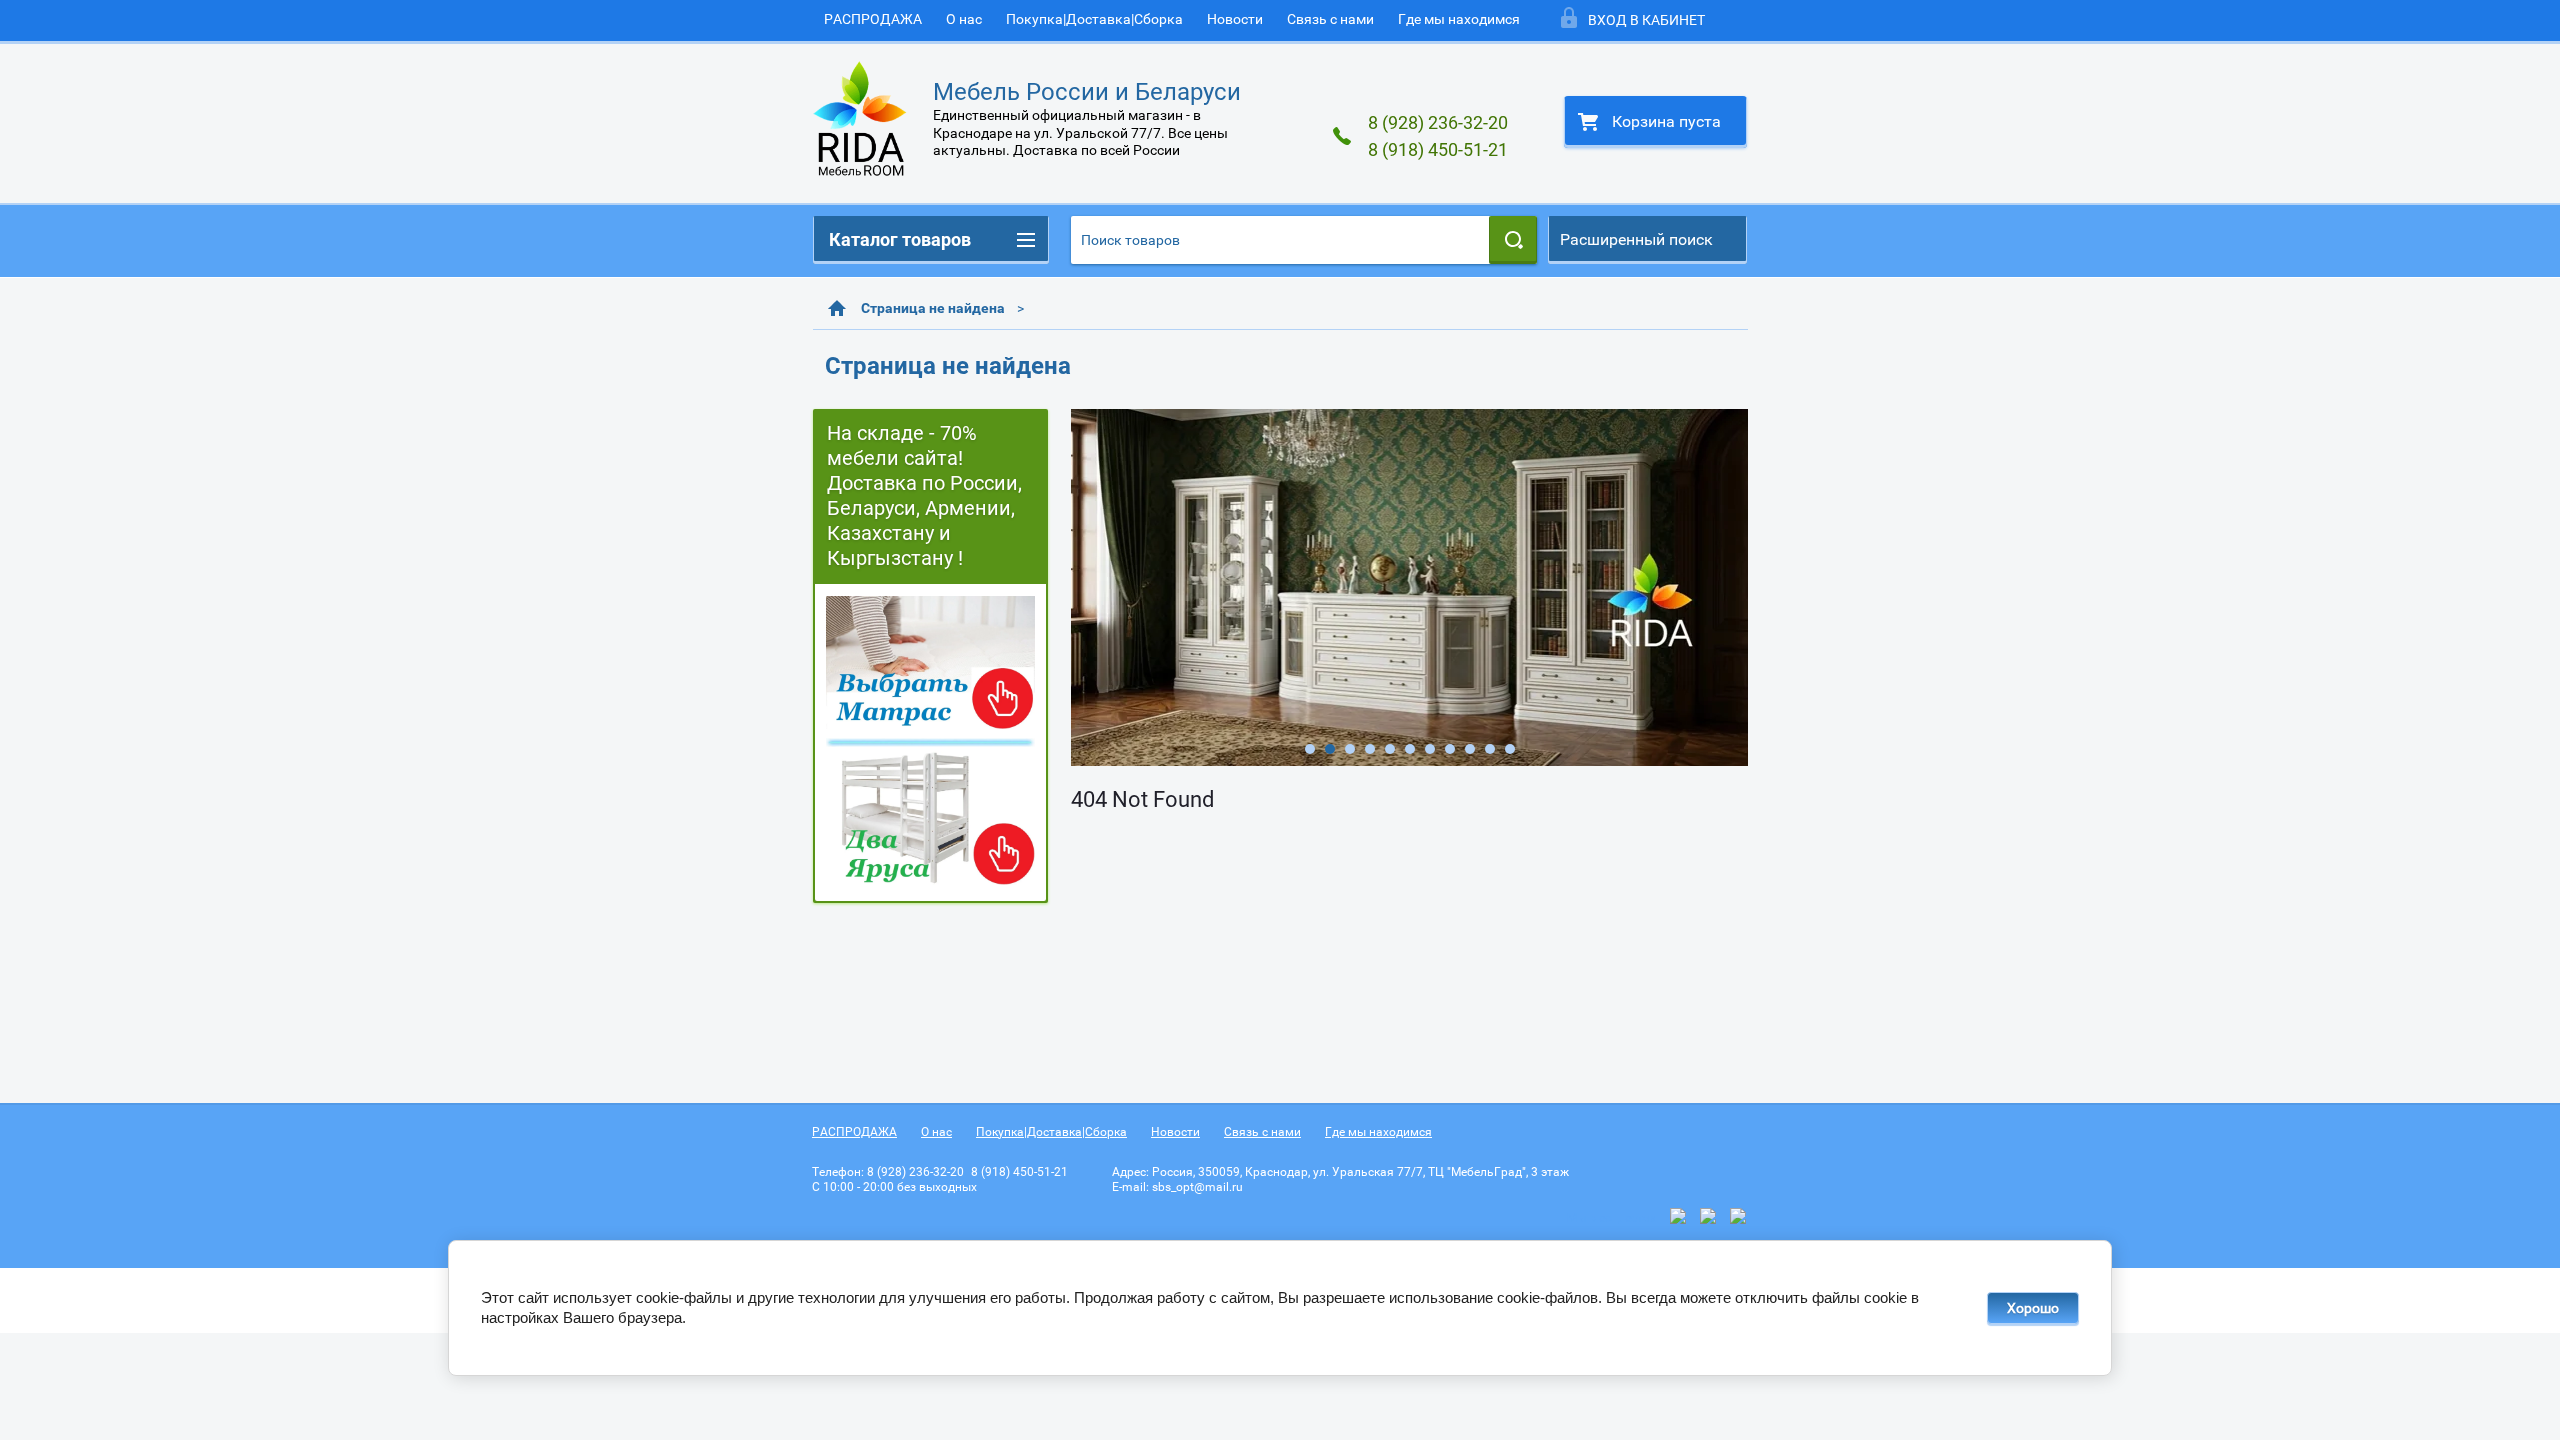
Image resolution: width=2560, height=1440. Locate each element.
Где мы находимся (1459, 19)
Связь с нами (1330, 19)
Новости (1235, 19)
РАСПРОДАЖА (873, 19)
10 (1490, 749)
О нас (964, 19)
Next (1087, 587)
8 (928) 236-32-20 (1438, 122)
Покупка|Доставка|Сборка (1094, 19)
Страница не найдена (933, 308)
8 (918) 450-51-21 (1438, 149)
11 (1510, 749)
